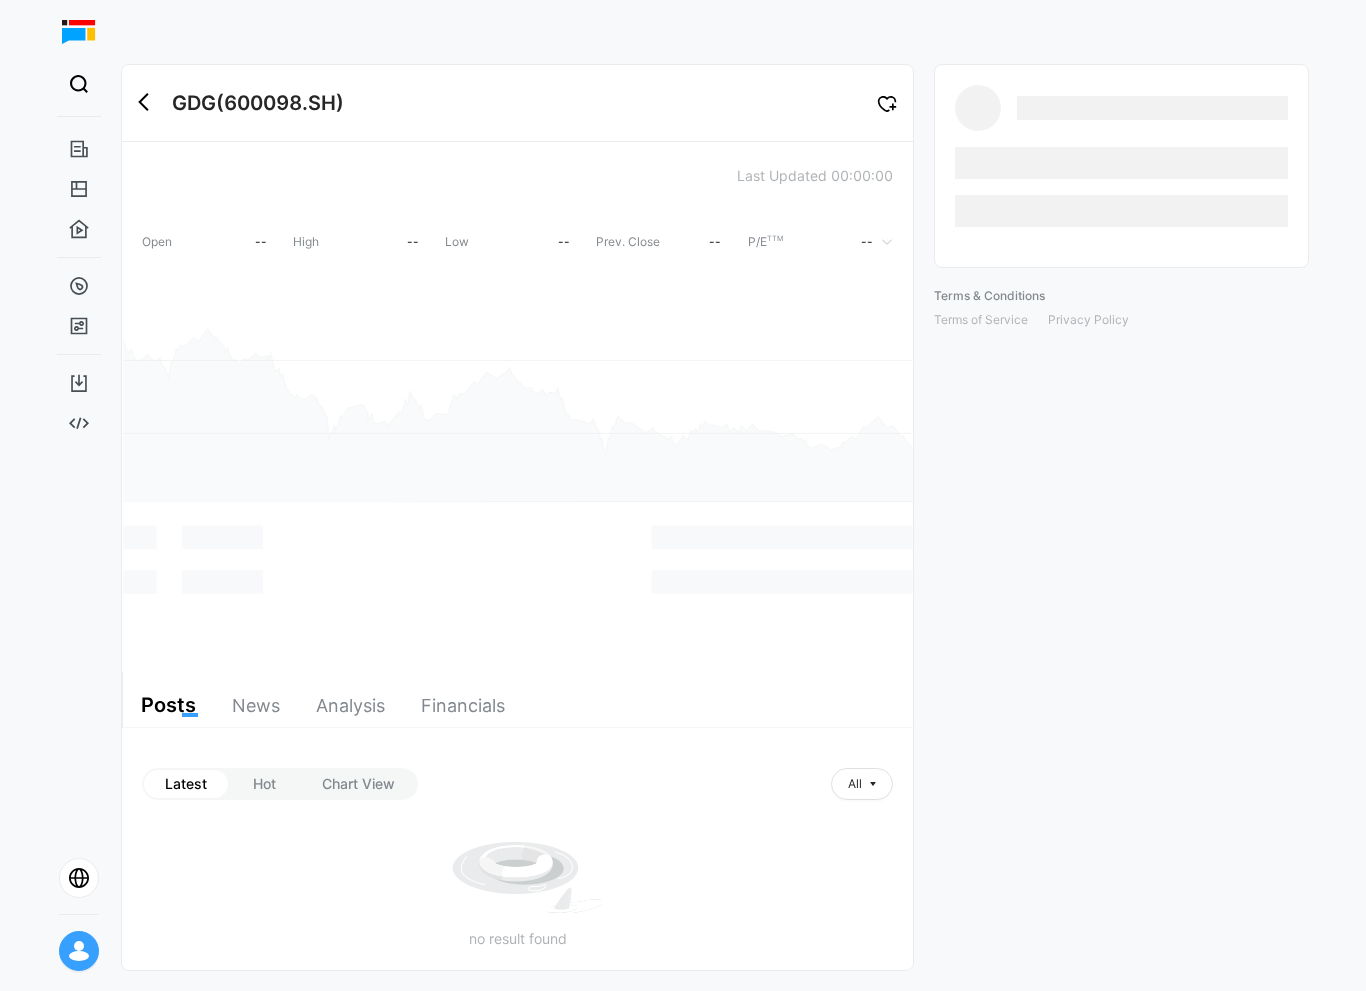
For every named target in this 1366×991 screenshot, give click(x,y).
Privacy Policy (1088, 319)
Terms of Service (981, 319)
